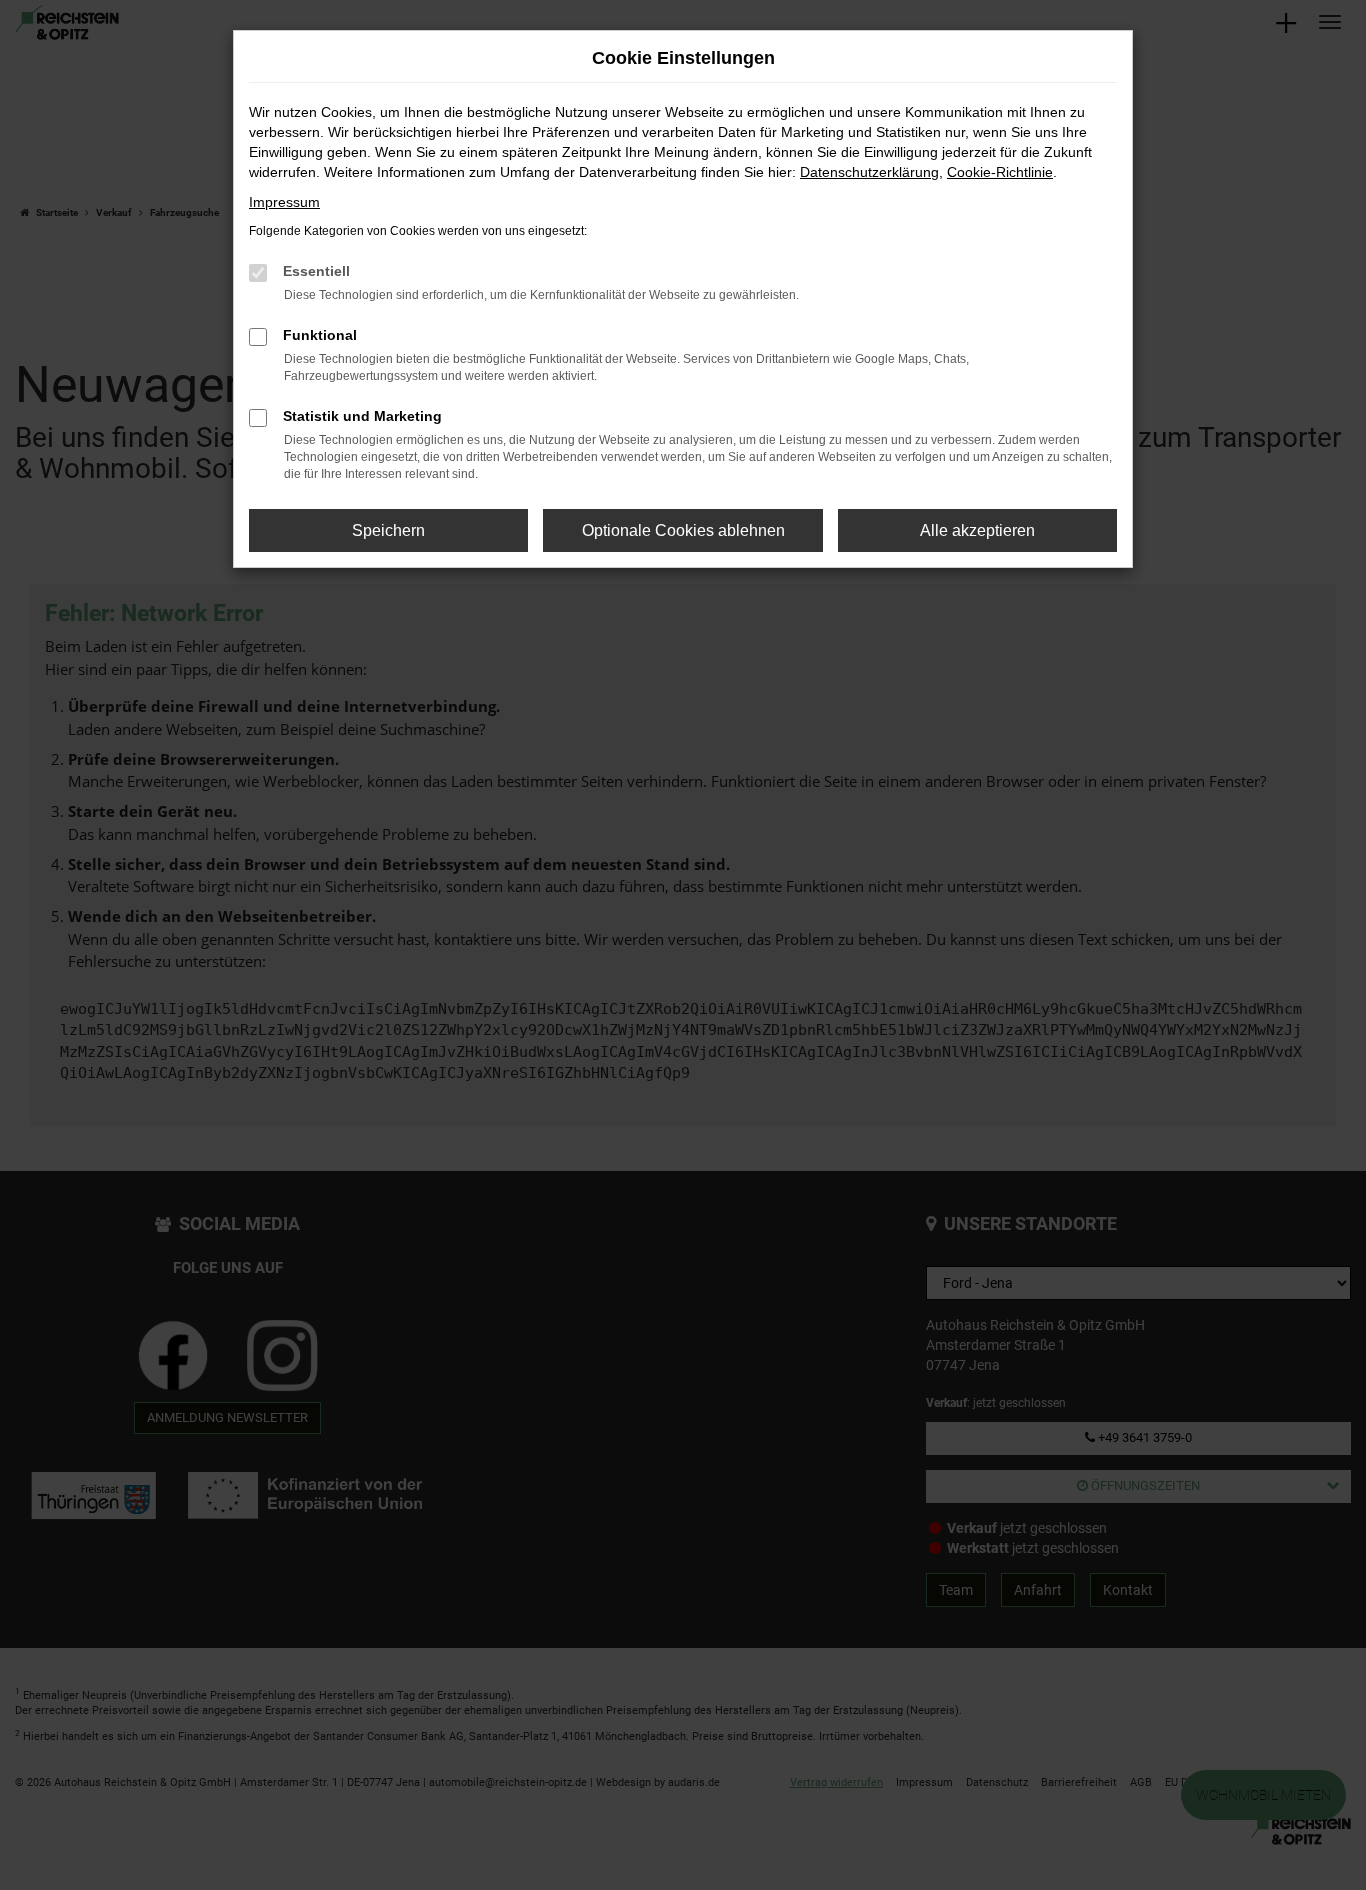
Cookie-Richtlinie (1000, 172)
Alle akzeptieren (977, 530)
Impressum (284, 202)
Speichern (388, 530)
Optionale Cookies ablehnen (683, 530)
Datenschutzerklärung (869, 172)
